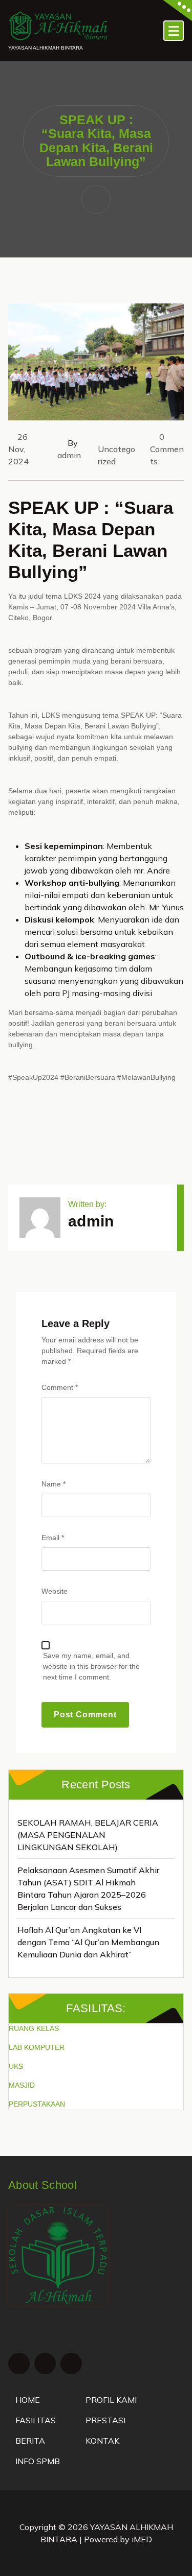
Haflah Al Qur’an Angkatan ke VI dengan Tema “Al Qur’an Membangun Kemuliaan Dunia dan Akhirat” (88, 1942)
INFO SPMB (38, 2461)
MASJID (22, 2085)
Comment (60, 1387)
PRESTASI (105, 2420)
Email (53, 1538)
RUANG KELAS (34, 2028)
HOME (28, 2400)
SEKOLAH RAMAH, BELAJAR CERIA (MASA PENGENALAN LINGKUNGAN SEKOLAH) (88, 1835)
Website (55, 1591)
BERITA (30, 2441)
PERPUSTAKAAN (37, 2104)
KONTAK (102, 2441)
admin (69, 455)
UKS (16, 2066)
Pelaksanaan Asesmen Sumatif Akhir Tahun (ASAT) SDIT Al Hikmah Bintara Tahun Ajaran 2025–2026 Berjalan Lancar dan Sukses (88, 1888)
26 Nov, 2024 (18, 449)
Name (54, 1484)
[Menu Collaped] (174, 31)
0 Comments (167, 449)
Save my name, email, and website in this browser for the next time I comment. (91, 1666)
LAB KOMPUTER (37, 2047)
